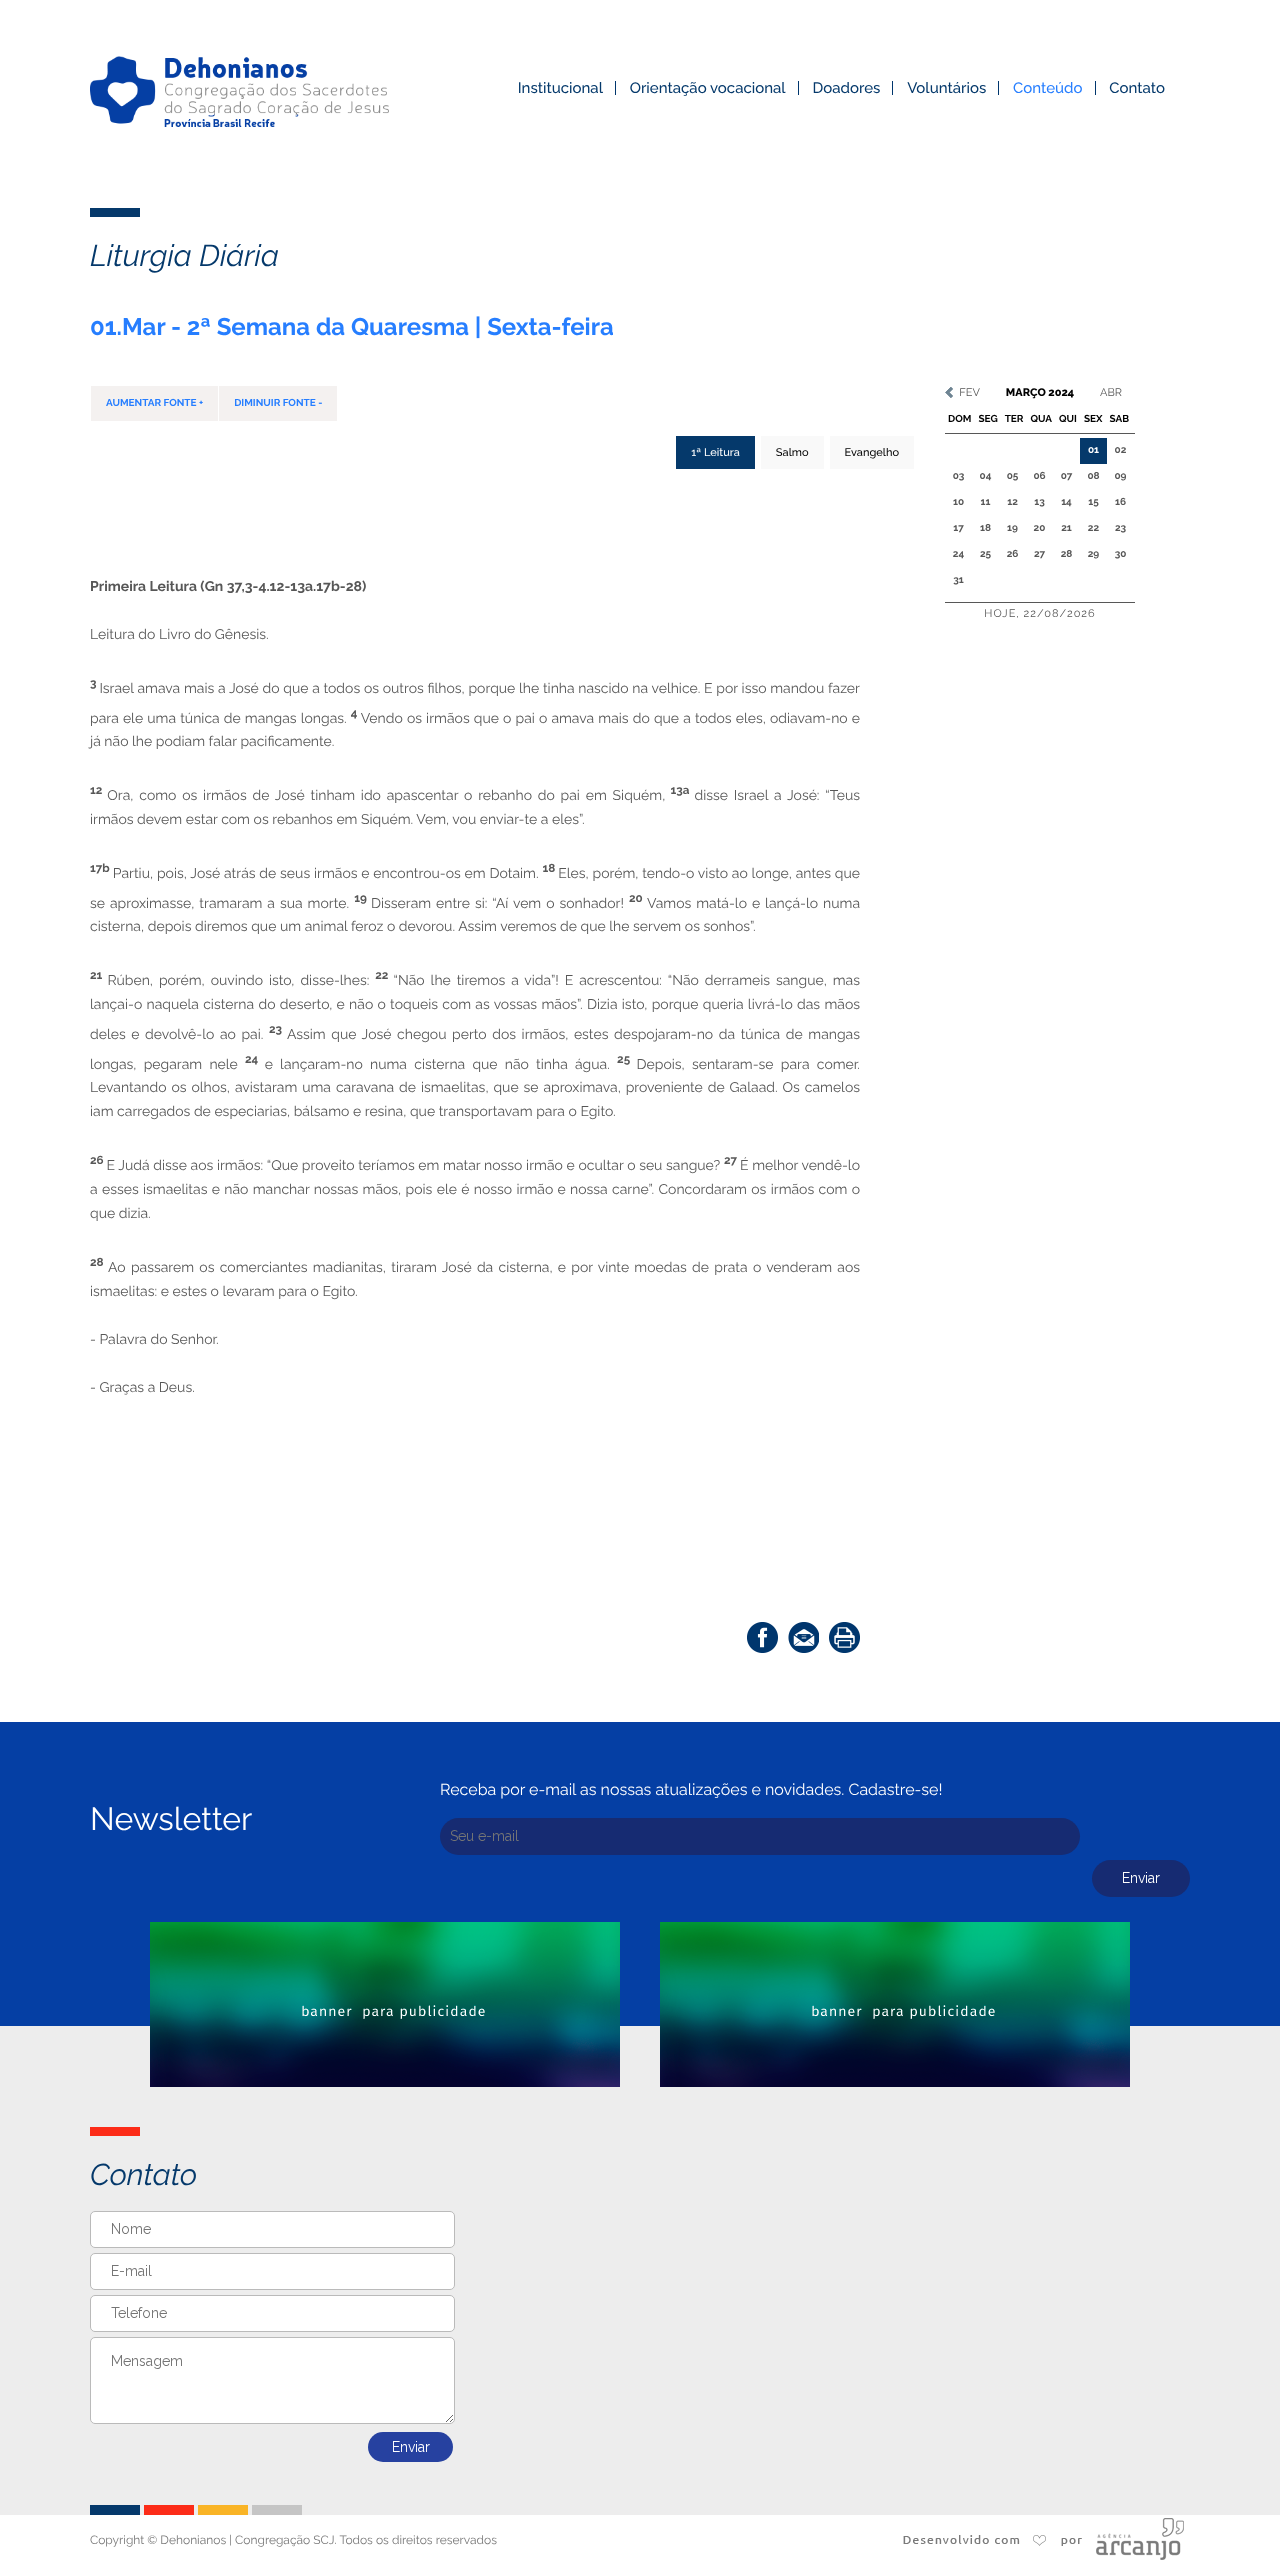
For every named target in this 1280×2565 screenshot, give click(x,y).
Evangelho (872, 452)
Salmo (792, 452)
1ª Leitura (715, 452)
